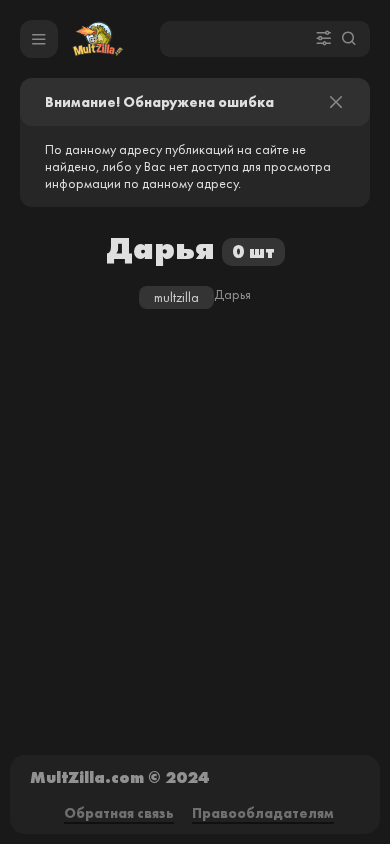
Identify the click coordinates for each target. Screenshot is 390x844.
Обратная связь (119, 813)
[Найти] (349, 39)
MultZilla (176, 297)
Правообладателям (263, 813)
